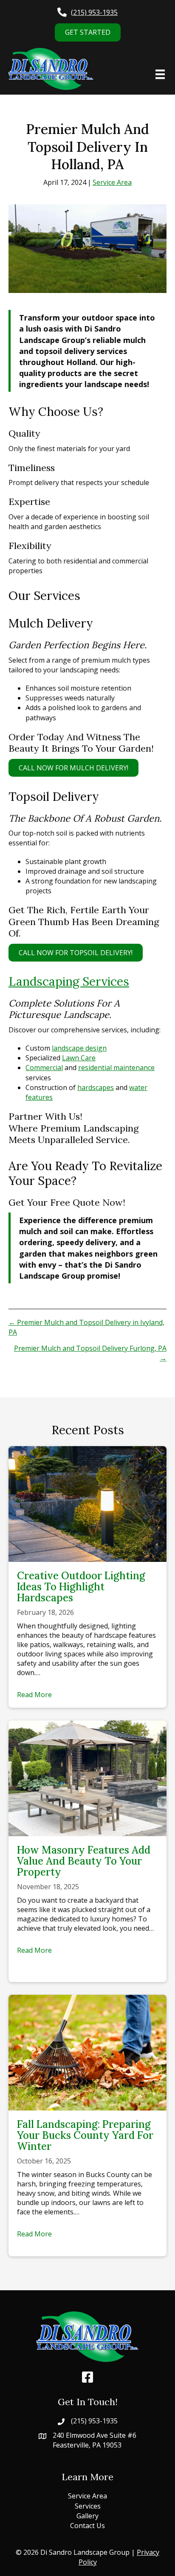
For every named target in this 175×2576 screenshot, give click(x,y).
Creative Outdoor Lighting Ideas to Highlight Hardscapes (81, 1587)
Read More (34, 1695)
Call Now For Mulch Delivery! (73, 768)
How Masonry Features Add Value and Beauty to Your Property (84, 1861)
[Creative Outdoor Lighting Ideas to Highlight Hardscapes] (87, 1503)
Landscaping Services (69, 981)
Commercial (44, 1068)
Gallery (87, 2516)
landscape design (79, 1048)
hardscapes (96, 1087)
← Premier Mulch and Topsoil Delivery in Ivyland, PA (86, 1327)
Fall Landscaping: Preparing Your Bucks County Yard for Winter (85, 2135)
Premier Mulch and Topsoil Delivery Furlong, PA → (90, 1353)
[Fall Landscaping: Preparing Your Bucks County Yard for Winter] (87, 2052)
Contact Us (87, 2526)
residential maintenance (116, 1068)
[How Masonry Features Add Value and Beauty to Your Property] (87, 1777)
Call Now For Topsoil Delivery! (76, 953)
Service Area (112, 182)
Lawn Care (79, 1058)
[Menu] (160, 74)
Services (88, 2506)
